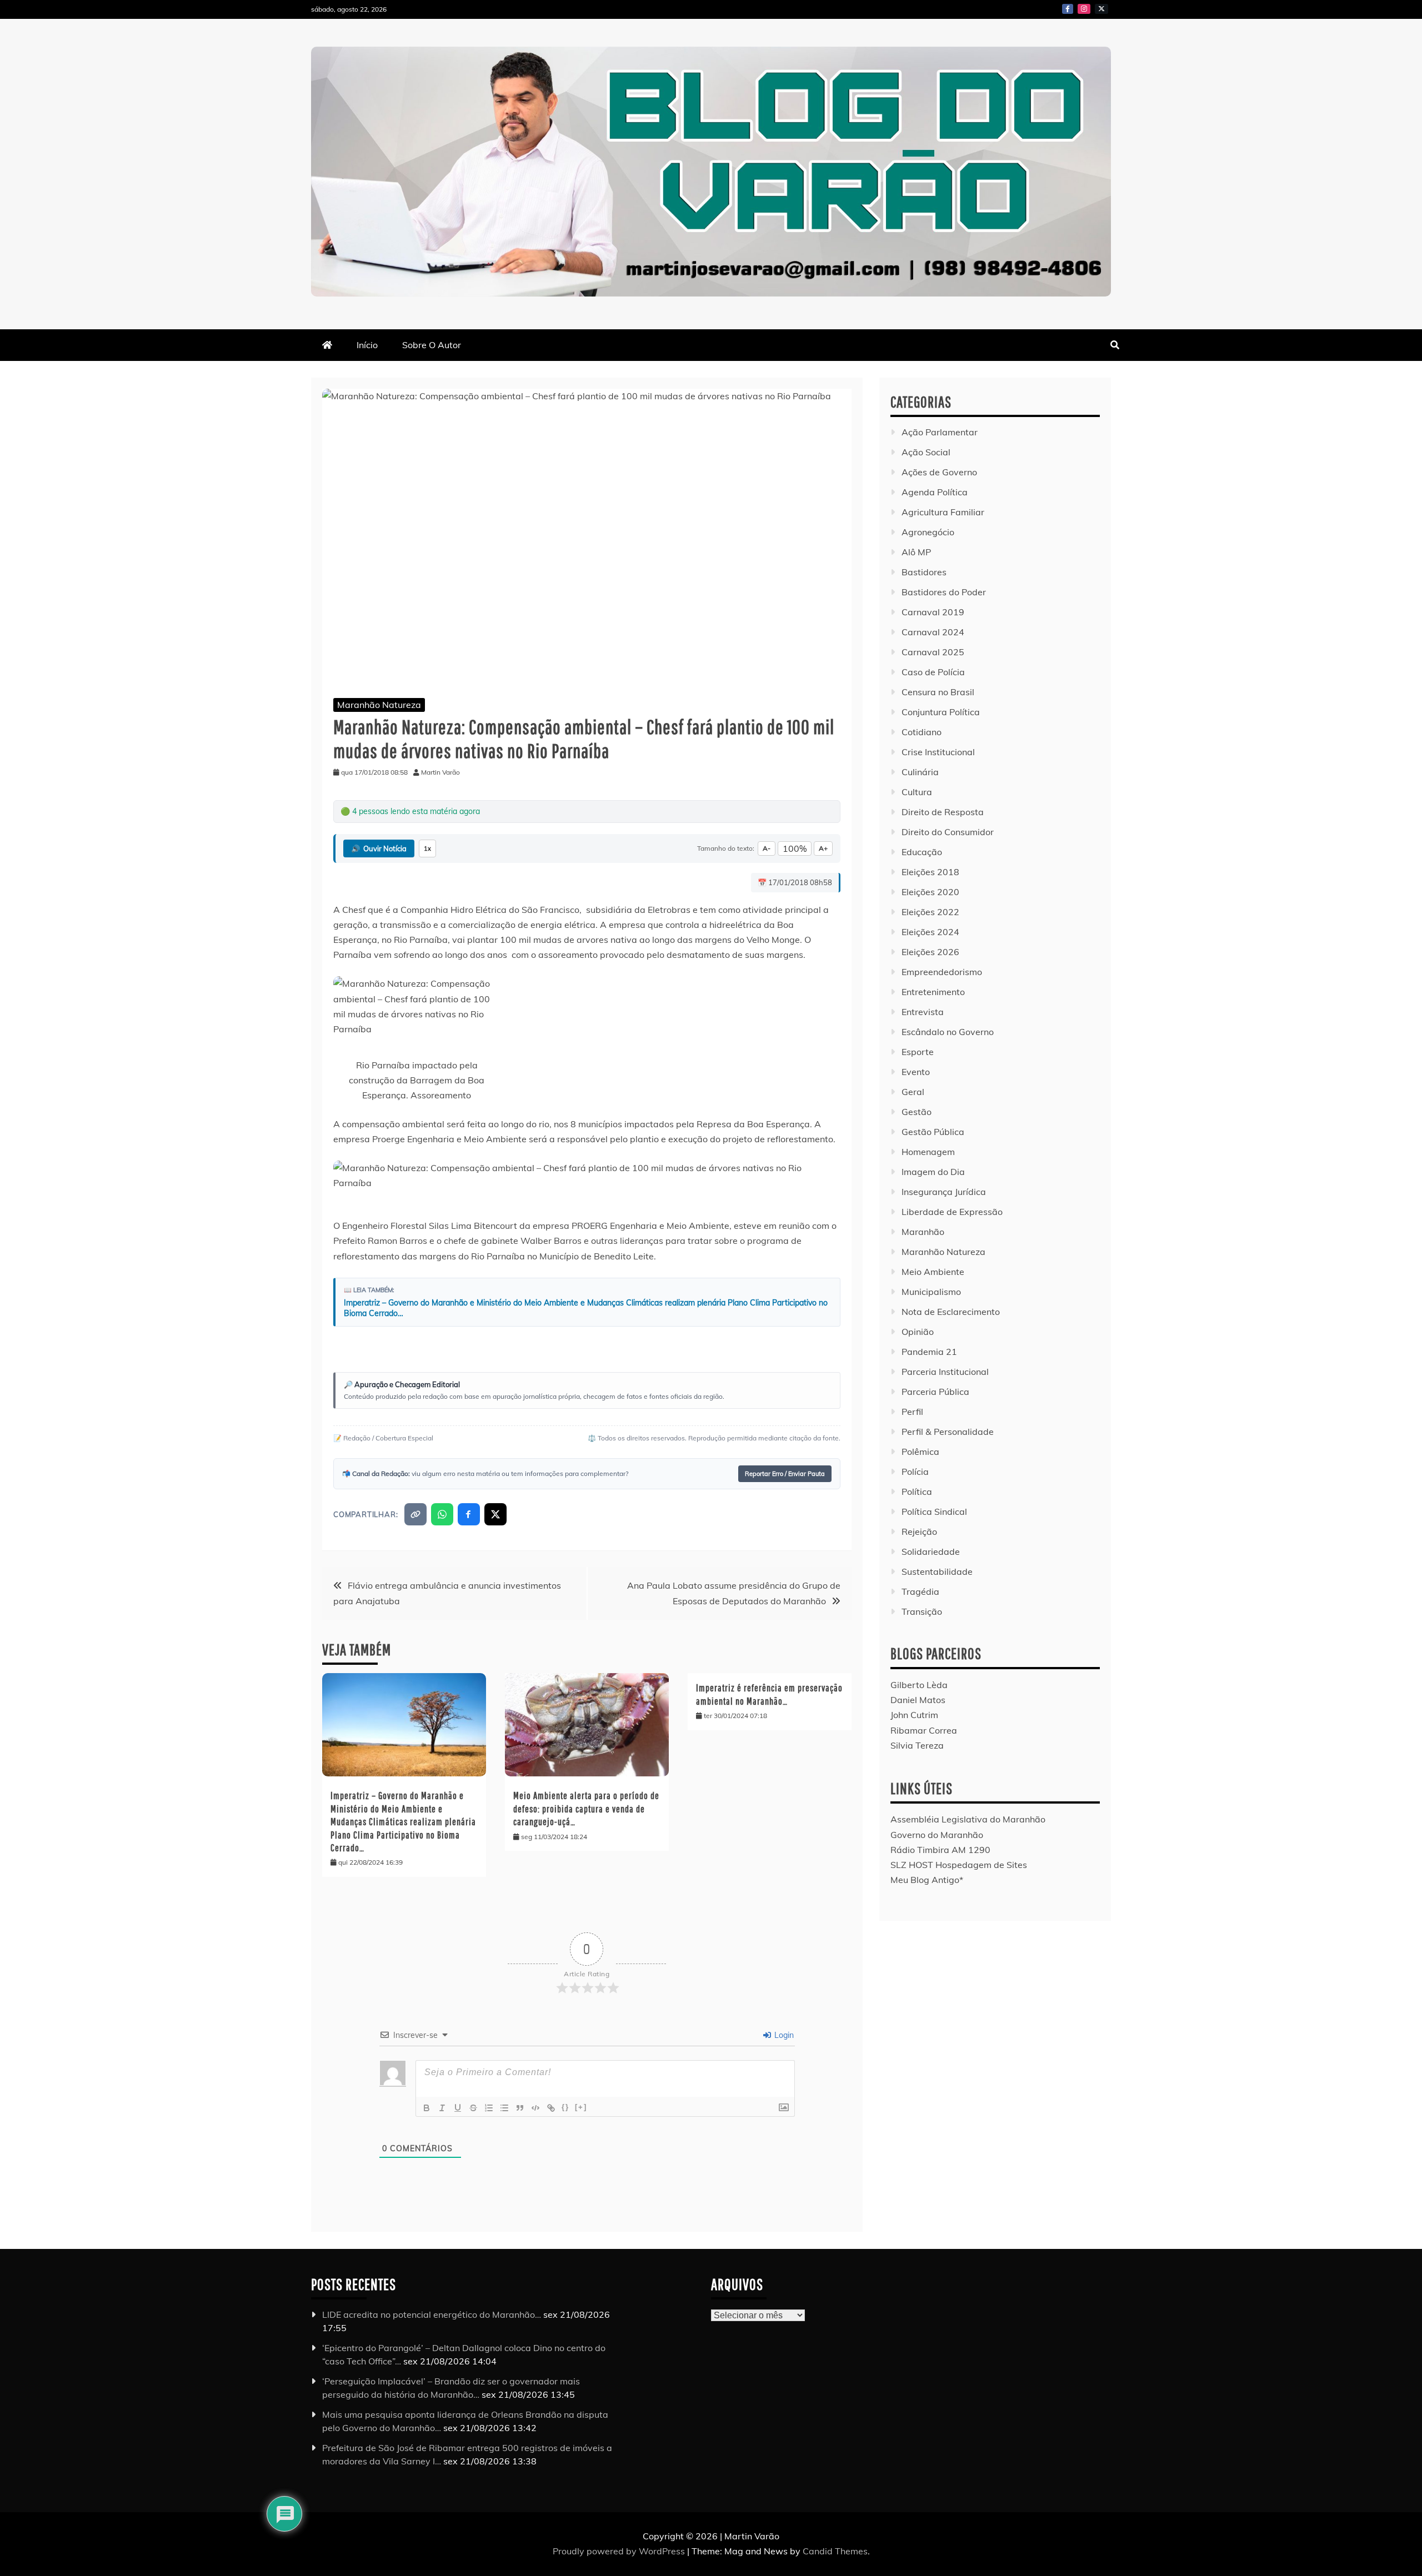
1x (427, 848)
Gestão (917, 1112)
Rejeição (919, 1531)
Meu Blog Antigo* (927, 1880)
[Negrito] (427, 2108)
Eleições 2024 (930, 932)
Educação (922, 852)
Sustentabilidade (937, 1571)
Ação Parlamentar (940, 432)
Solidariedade (931, 1551)
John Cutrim (914, 1715)
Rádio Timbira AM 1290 (940, 1850)
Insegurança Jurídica (944, 1192)
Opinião (918, 1332)
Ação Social (926, 452)
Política (917, 1492)
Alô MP (916, 552)
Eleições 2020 (930, 892)
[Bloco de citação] (520, 2108)
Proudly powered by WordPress (620, 2551)
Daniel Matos (918, 1700)
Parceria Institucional (945, 1372)
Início (367, 345)
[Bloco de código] (535, 2108)
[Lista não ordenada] (504, 2108)
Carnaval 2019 (933, 612)
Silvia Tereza (917, 1745)
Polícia (915, 1472)
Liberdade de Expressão (952, 1212)
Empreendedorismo (942, 972)
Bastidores (924, 572)
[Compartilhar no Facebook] (469, 1514)
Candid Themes (835, 2551)
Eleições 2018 (930, 872)
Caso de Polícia (933, 672)
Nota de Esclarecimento (951, 1312)
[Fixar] (473, 2108)
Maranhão (923, 1232)
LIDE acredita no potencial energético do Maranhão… (432, 2314)
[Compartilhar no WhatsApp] (442, 1514)
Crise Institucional (938, 752)
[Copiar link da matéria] (415, 1514)
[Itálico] (442, 2108)
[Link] (551, 2108)
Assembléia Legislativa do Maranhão (968, 1819)
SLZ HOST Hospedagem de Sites (959, 1865)
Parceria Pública (935, 1392)
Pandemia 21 (929, 1352)
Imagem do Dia (933, 1172)
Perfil (912, 1412)
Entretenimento (933, 992)
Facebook (1068, 9)
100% (795, 848)
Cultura (917, 792)
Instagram (1084, 9)
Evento (916, 1072)
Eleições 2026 (930, 952)
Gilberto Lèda (919, 1685)
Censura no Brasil (938, 692)
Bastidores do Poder (944, 592)
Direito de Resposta (943, 812)
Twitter (1101, 9)
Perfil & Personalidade (948, 1432)
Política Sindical (934, 1512)
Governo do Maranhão (937, 1835)
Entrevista (923, 1012)
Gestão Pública (933, 1132)
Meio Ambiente (933, 1272)
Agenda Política (935, 492)
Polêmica (920, 1452)
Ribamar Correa (924, 1730)
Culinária (920, 772)
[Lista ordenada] (489, 2108)
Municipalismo (931, 1292)
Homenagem (928, 1152)
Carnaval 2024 (933, 632)
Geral (913, 1092)
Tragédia (920, 1591)
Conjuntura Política (941, 712)
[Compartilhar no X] (495, 1514)
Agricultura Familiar (943, 512)
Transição (922, 1611)
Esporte (918, 1052)
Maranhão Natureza (379, 705)
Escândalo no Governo (948, 1032)
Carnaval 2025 (933, 652)
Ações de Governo (939, 472)
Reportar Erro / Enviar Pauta (785, 1474)
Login (783, 2035)
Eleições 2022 (930, 912)
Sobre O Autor (432, 345)
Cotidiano (922, 732)
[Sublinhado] (458, 2108)
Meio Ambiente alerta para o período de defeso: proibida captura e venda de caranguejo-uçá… (586, 1809)
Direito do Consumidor (948, 832)
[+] (581, 2107)
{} (565, 2107)
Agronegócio (928, 532)
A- (767, 848)
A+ (823, 848)
